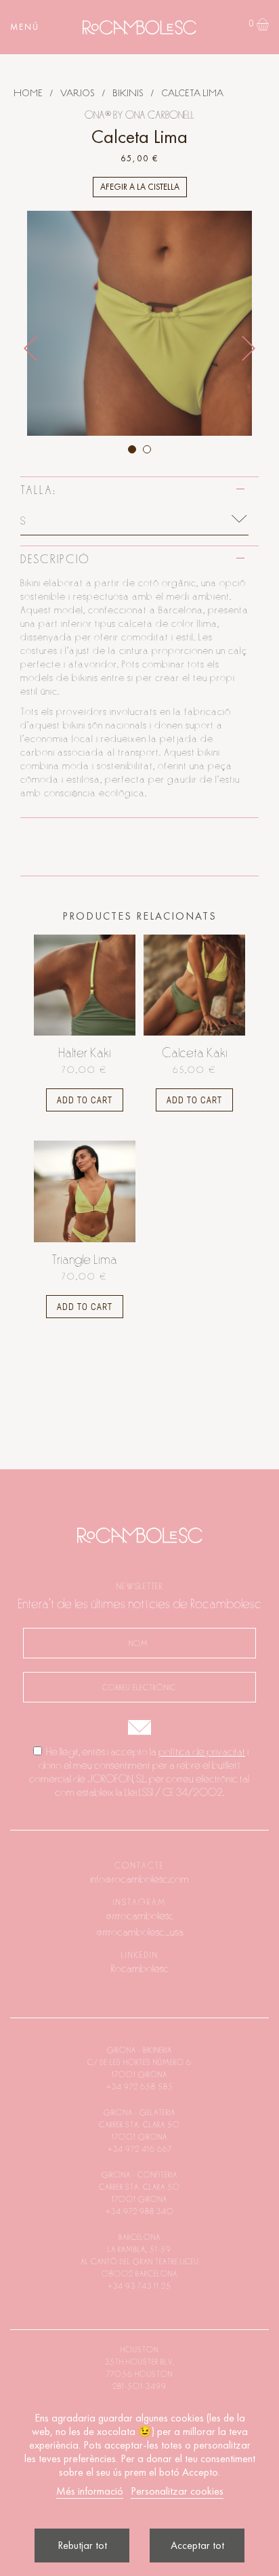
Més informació (90, 2491)
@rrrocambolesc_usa (140, 1932)
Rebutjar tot (82, 2545)
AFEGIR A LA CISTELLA (140, 187)
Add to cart (85, 1100)
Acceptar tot (197, 2545)
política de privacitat (202, 1752)
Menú (25, 27)
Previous (30, 348)
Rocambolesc (140, 1969)
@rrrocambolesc (140, 1916)
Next (249, 348)
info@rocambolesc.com (139, 1879)
